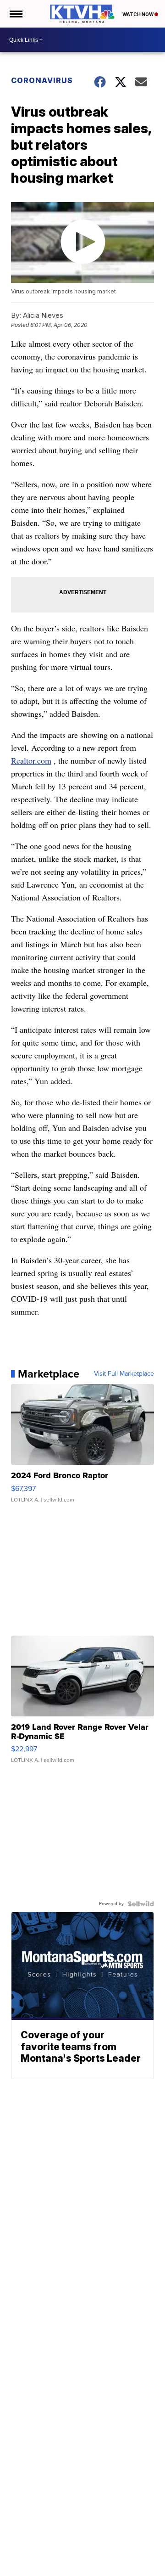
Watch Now (138, 14)
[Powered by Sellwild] (141, 1904)
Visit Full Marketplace (124, 1374)
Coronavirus (42, 80)
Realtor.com (31, 760)
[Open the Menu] (15, 14)
